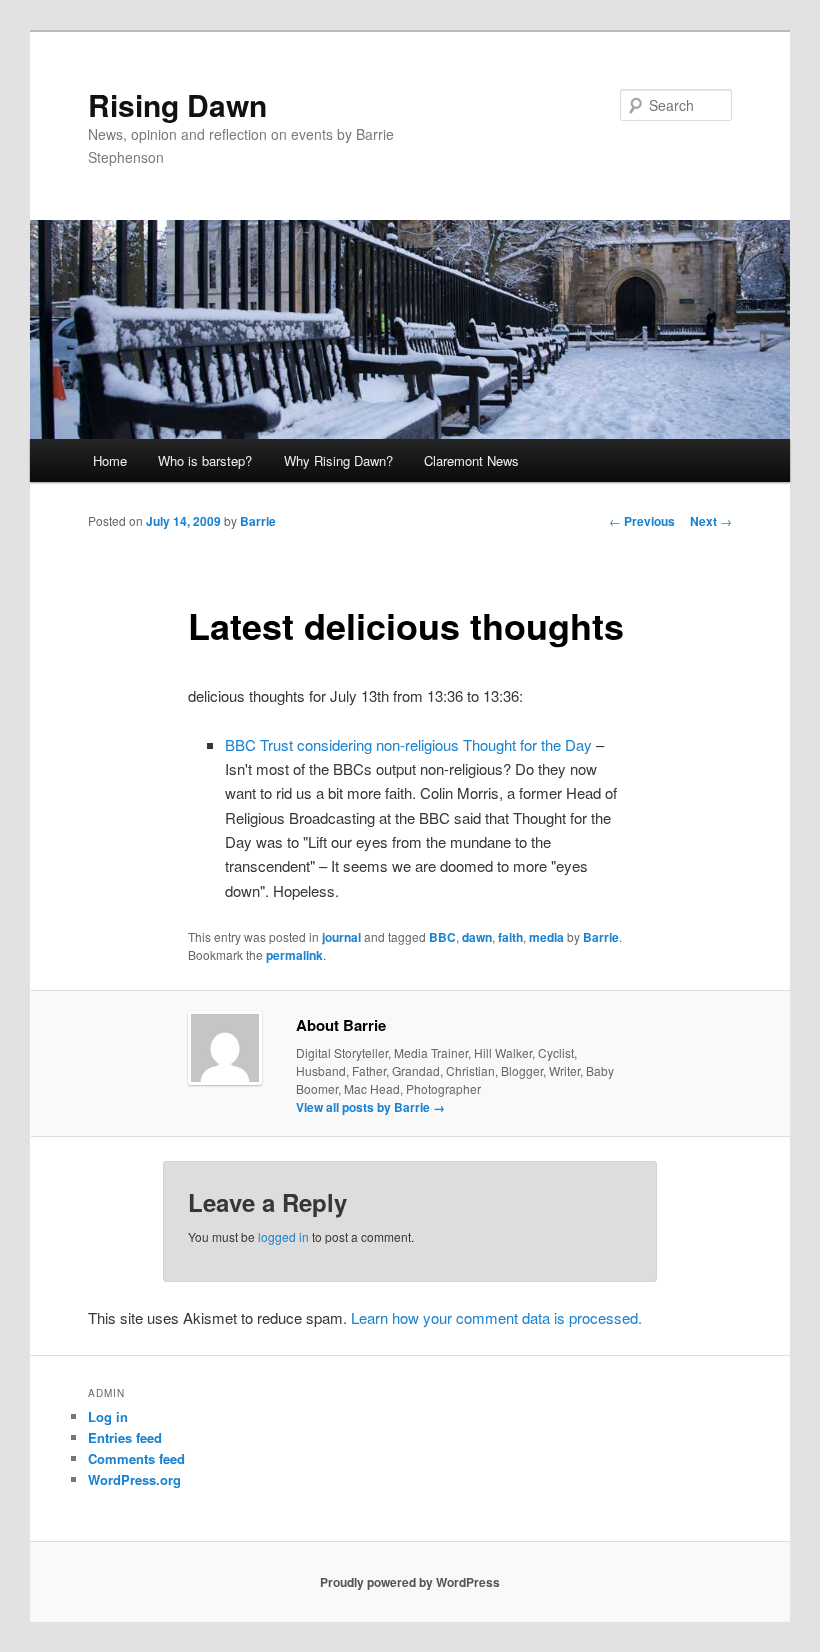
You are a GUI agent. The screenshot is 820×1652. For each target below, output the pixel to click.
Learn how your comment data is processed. (496, 1317)
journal (341, 937)
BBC (442, 937)
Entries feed (125, 1437)
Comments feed (136, 1458)
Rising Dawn (177, 104)
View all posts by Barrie (370, 1107)
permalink (294, 955)
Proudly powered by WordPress (410, 1582)
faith (510, 937)
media (546, 937)
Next (711, 521)
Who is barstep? (205, 460)
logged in (283, 1236)
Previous (642, 521)
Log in (108, 1416)
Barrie (258, 521)
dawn (477, 937)
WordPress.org (134, 1479)
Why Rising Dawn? (338, 460)
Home (110, 460)
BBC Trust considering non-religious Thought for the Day (408, 744)
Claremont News (471, 460)
